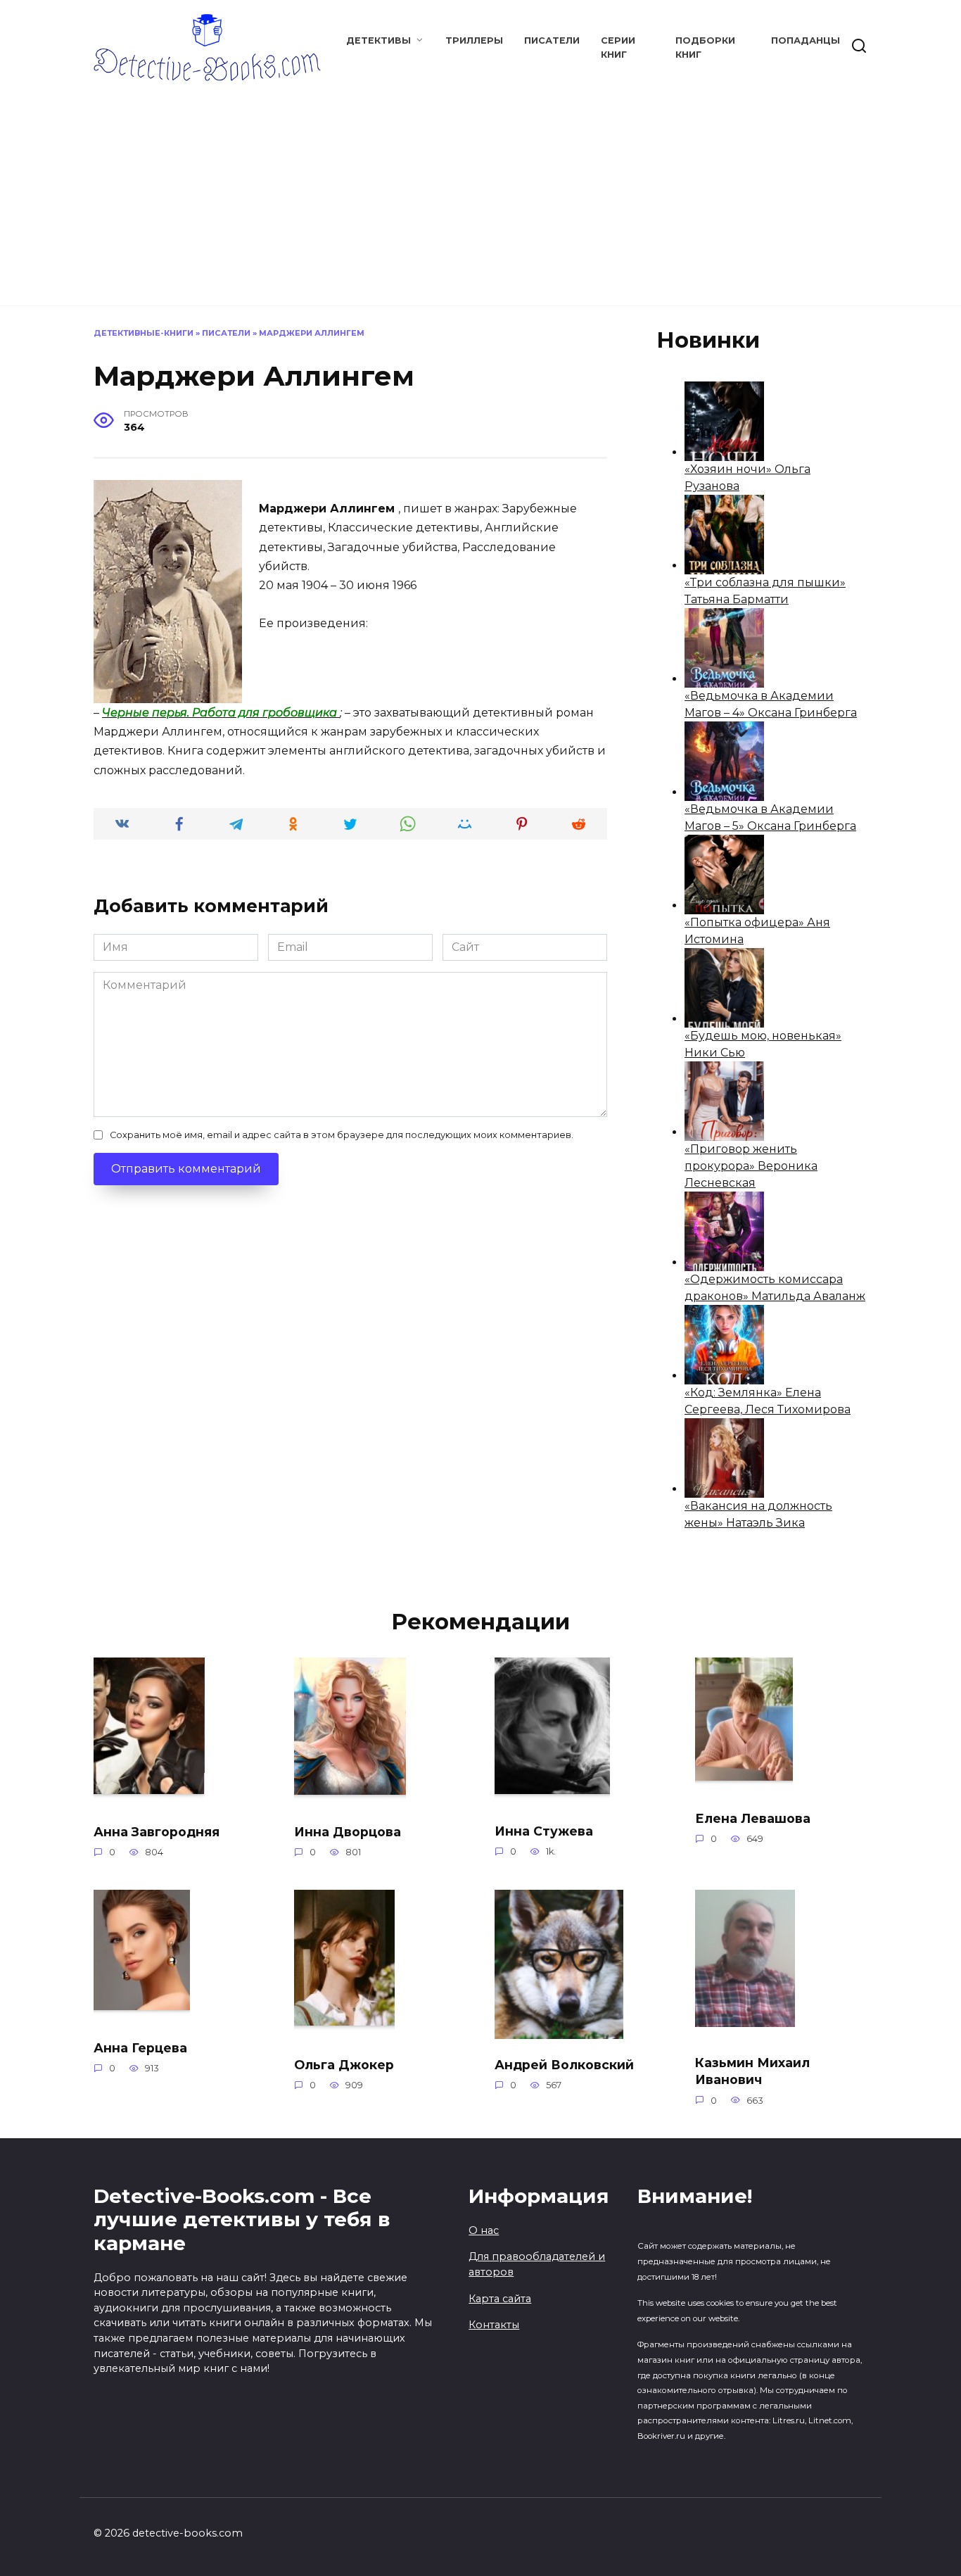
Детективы (378, 40)
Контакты (494, 2325)
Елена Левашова (753, 1818)
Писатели (552, 40)
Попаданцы (806, 40)
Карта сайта (500, 2299)
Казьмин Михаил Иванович (752, 2071)
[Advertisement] (480, 187)
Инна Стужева (544, 1831)
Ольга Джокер (344, 2064)
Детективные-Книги (144, 333)
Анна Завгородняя (157, 1832)
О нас (484, 2230)
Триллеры (474, 40)
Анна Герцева (140, 2047)
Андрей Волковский (564, 2064)
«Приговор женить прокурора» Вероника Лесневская (751, 1166)
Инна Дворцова (348, 1832)
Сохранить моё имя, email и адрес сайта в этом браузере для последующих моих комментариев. (342, 1135)
